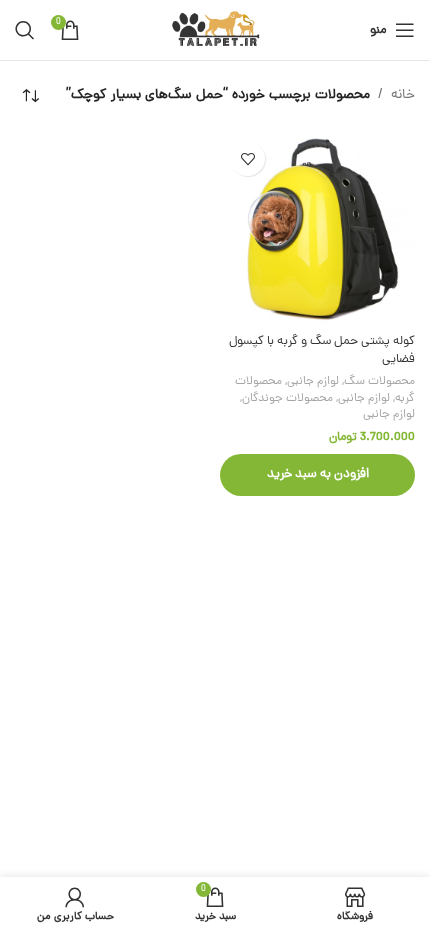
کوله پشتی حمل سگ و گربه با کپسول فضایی (322, 350)
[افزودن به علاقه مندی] (247, 158)
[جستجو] (25, 30)
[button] (317, 475)
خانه (403, 95)
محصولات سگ (379, 382)
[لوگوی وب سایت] (215, 31)
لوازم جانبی (313, 382)
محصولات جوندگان (287, 399)
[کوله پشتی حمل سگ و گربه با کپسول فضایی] (317, 228)
